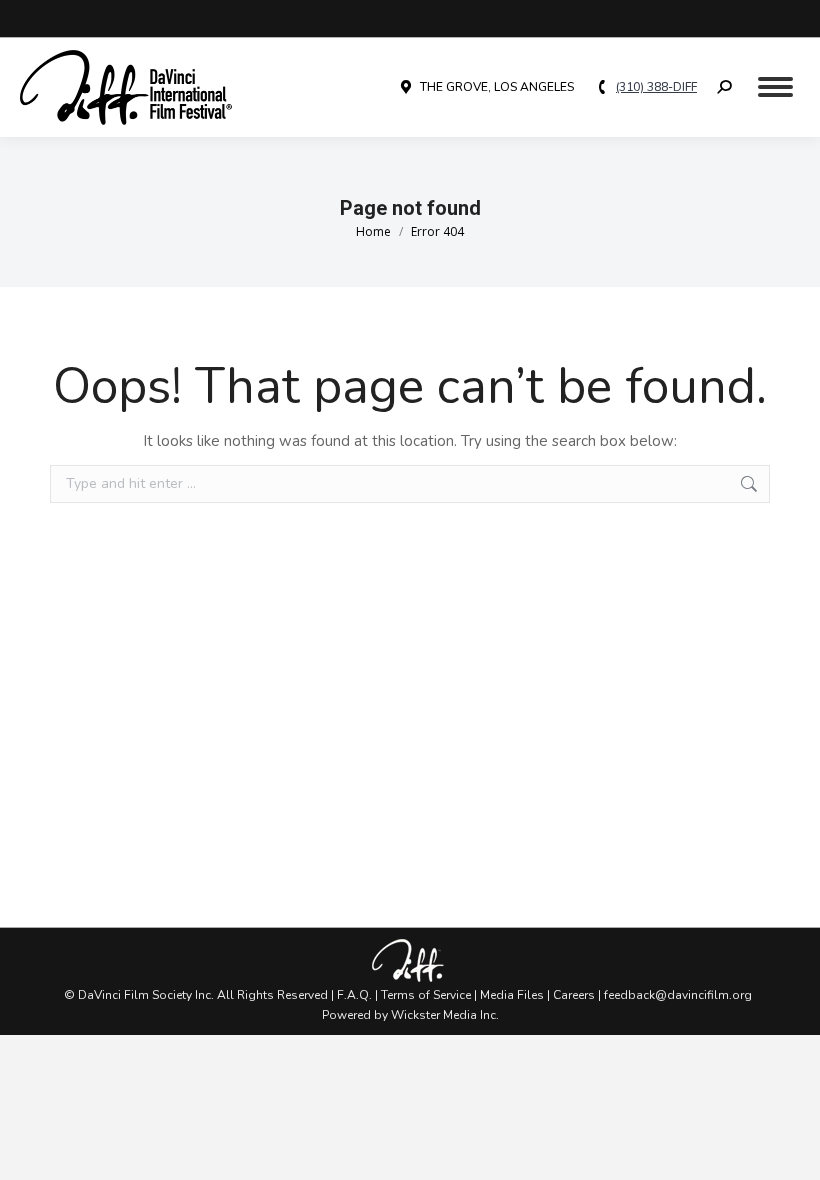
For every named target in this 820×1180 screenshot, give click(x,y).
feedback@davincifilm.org (678, 995)
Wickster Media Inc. (445, 1015)
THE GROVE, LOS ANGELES (497, 87)
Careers (574, 995)
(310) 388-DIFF (656, 87)
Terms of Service (426, 995)
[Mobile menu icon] (775, 87)
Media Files (512, 995)
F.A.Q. (354, 995)
